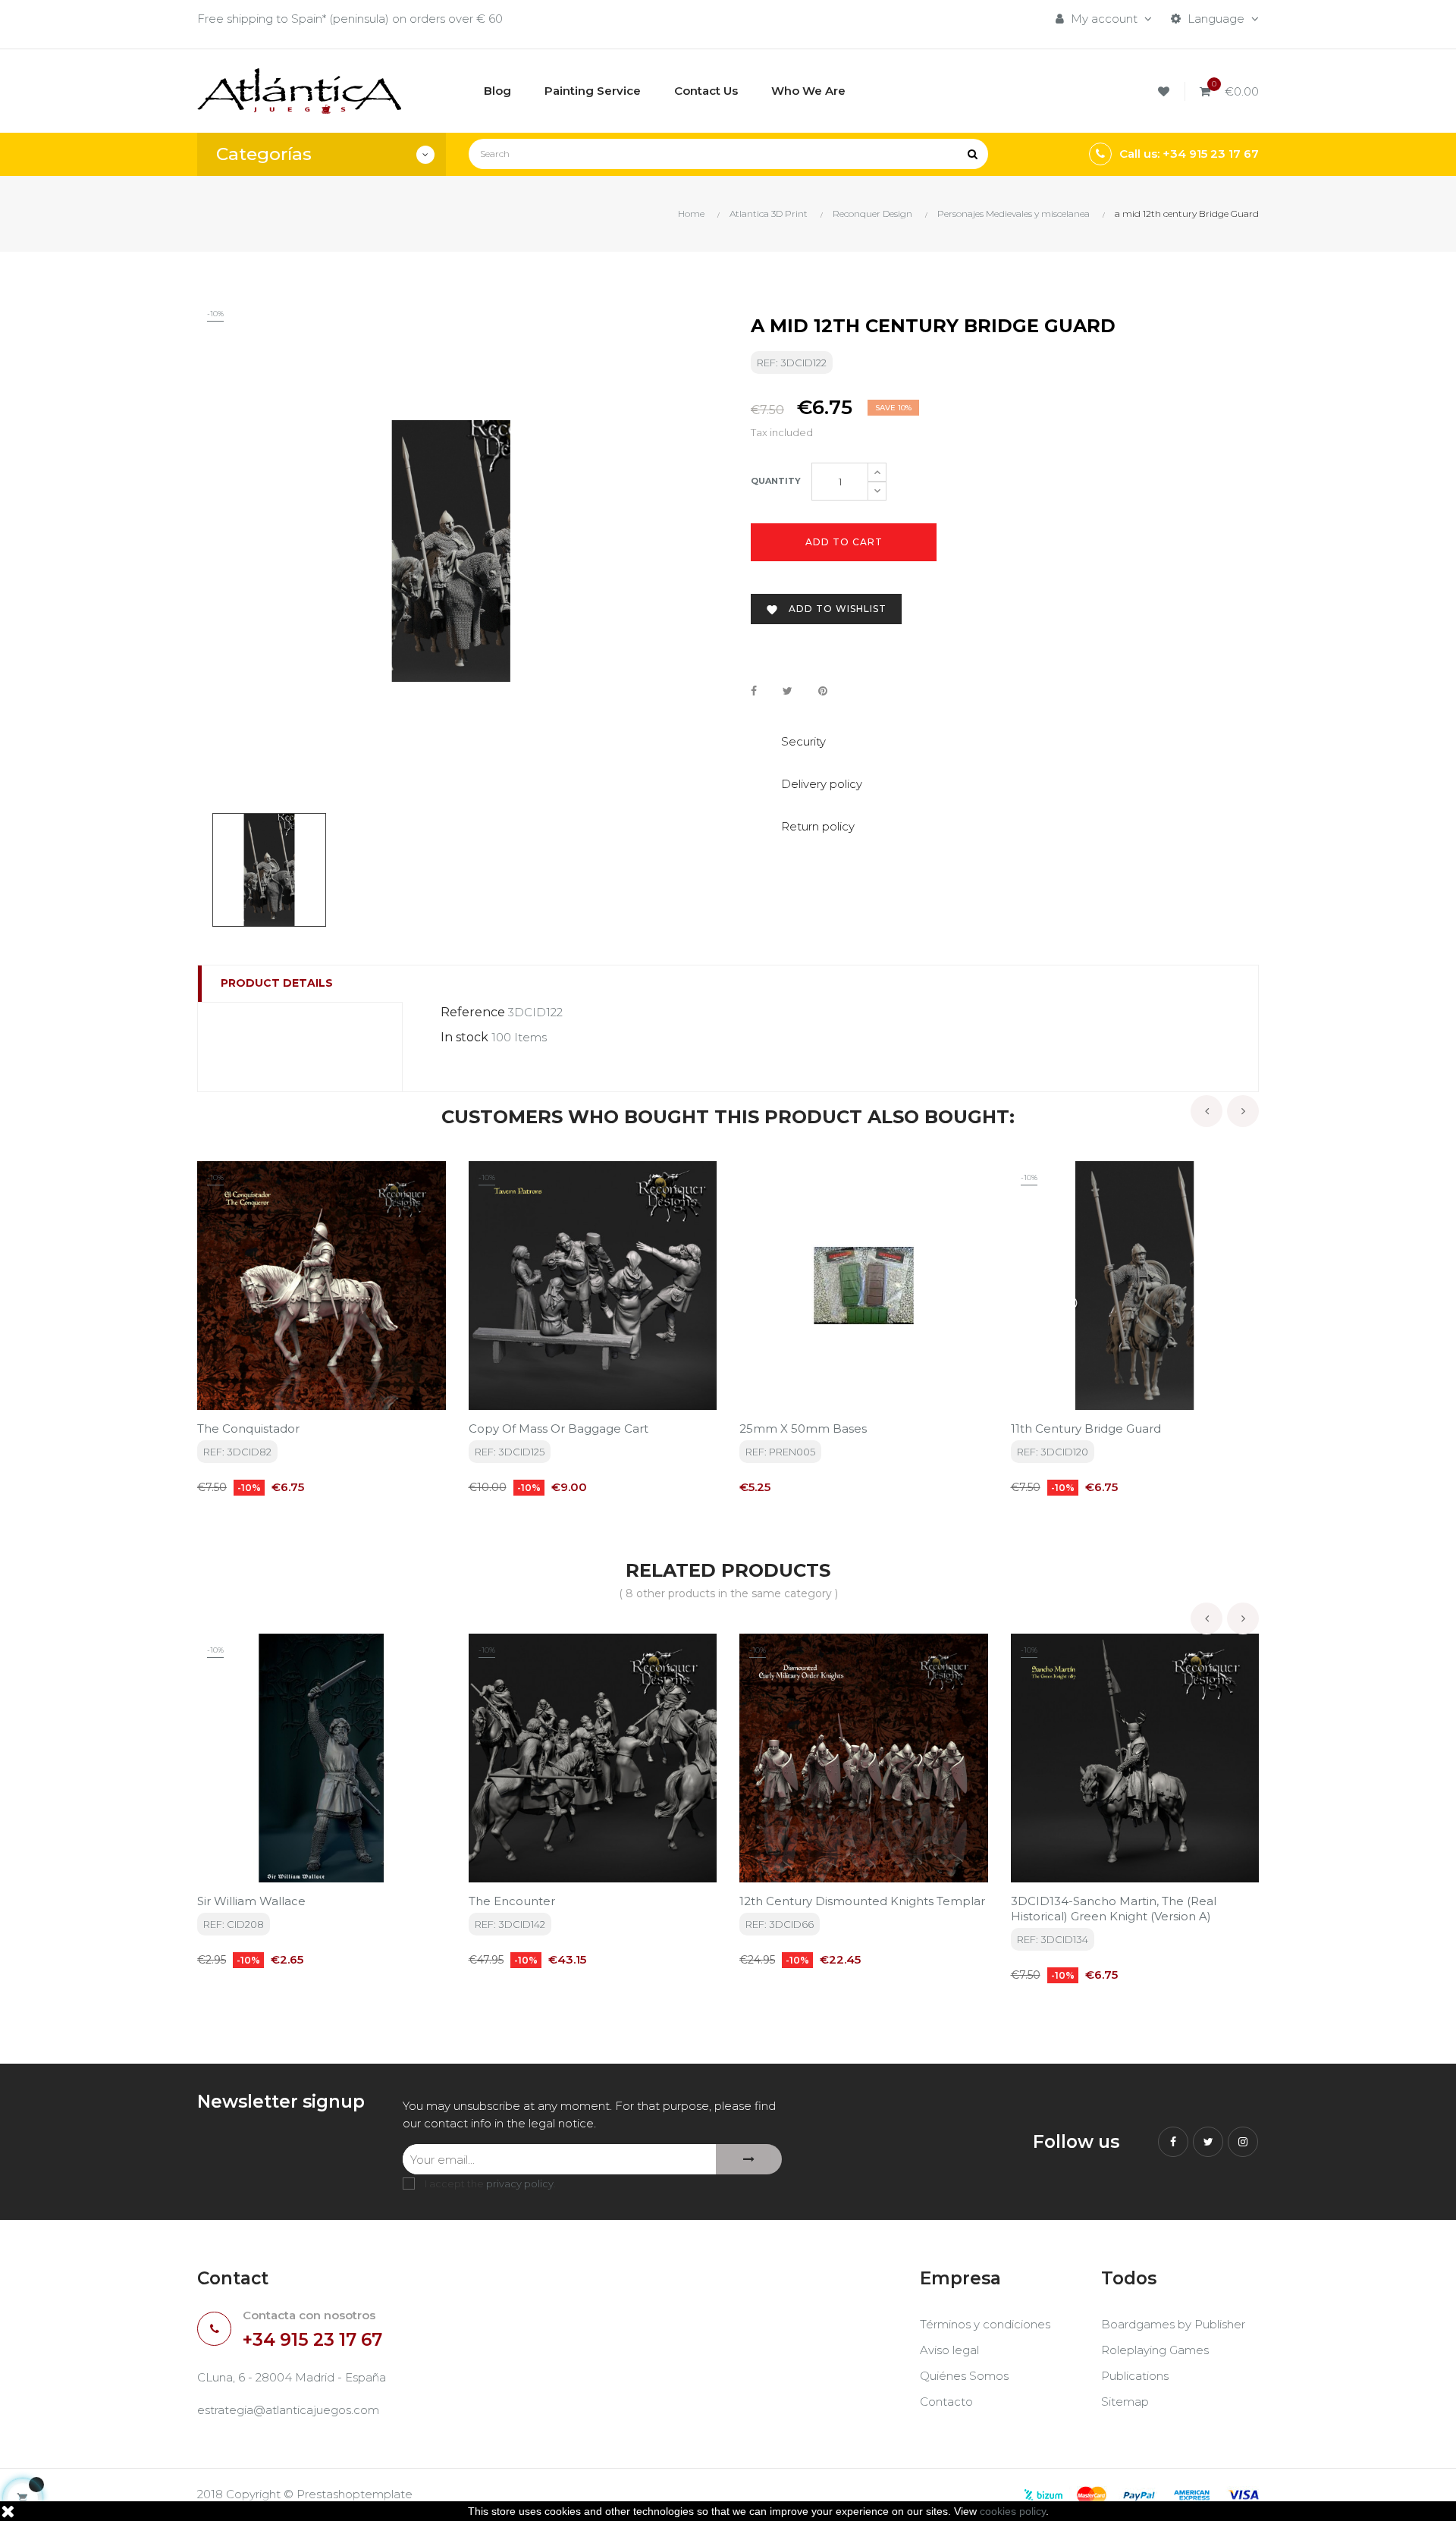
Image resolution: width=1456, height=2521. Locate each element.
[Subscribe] (749, 2159)
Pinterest (823, 691)
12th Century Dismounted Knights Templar (862, 1901)
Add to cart (844, 542)
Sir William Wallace (251, 1901)
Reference (473, 1012)
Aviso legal (949, 2350)
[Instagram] (1243, 2142)
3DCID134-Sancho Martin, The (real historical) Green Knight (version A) (1114, 1909)
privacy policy (520, 2184)
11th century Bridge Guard (1086, 1428)
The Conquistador (248, 1428)
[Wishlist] (1166, 91)
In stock (464, 1037)
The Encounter (512, 1901)
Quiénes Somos (964, 2376)
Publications (1135, 2376)
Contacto (946, 2402)
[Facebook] (1173, 2142)
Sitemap (1125, 2402)
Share (754, 691)
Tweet (788, 691)
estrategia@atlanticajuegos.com (288, 2410)
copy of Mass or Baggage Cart (559, 1428)
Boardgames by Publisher (1173, 2324)
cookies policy (1013, 2511)
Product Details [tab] (277, 983)
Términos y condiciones (985, 2324)
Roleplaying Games (1155, 2350)
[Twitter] (1208, 2142)
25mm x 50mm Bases (803, 1428)
